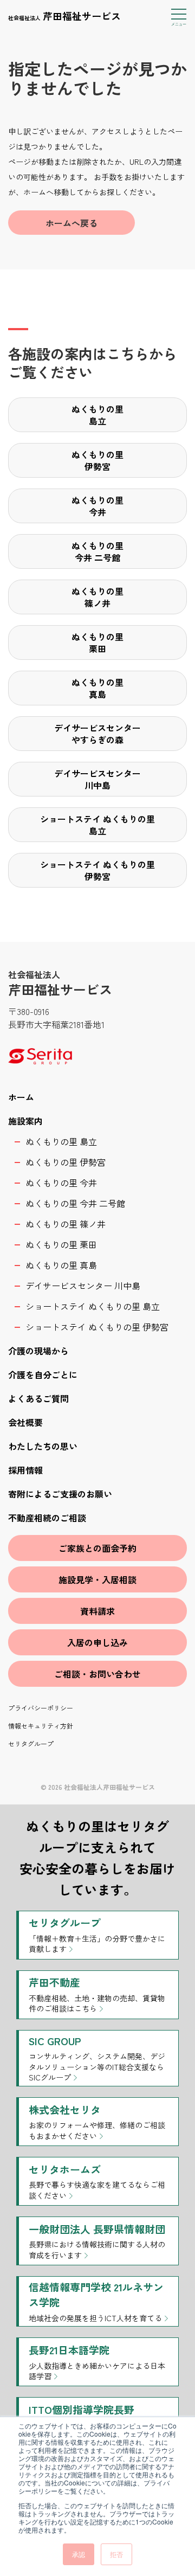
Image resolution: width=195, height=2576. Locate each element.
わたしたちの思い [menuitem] (43, 1446)
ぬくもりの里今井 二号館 (97, 551)
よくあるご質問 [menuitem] (38, 1398)
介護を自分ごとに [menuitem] (43, 1374)
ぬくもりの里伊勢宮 (97, 460)
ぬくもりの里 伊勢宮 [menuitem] (66, 1162)
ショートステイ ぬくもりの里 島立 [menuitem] (93, 1306)
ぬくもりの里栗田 (97, 643)
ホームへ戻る (71, 223)
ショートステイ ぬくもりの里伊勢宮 (97, 870)
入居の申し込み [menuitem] (97, 1642)
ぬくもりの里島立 (97, 415)
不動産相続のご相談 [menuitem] (47, 1518)
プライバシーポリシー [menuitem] (41, 1708)
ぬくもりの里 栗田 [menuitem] (61, 1244)
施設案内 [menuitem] (25, 1121)
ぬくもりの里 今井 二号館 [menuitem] (75, 1203)
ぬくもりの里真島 (97, 688)
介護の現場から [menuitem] (38, 1351)
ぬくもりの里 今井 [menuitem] (61, 1183)
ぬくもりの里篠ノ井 (97, 597)
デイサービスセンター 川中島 (97, 779)
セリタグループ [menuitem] (31, 1743)
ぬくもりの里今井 (97, 506)
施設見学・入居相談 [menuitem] (97, 1579)
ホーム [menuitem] (21, 1097)
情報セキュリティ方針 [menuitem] (41, 1726)
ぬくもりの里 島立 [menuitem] (61, 1141)
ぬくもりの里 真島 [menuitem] (61, 1265)
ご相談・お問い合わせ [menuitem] (97, 1674)
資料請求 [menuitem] (97, 1611)
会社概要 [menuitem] (25, 1422)
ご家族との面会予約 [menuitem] (97, 1548)
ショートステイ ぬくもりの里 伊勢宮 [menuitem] (97, 1327)
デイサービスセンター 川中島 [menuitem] (83, 1286)
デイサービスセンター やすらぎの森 (97, 734)
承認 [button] (79, 2554)
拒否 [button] (116, 2554)
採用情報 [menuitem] (25, 1470)
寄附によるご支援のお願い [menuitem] (60, 1494)
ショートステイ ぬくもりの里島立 (97, 825)
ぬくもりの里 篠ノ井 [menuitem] (66, 1224)
